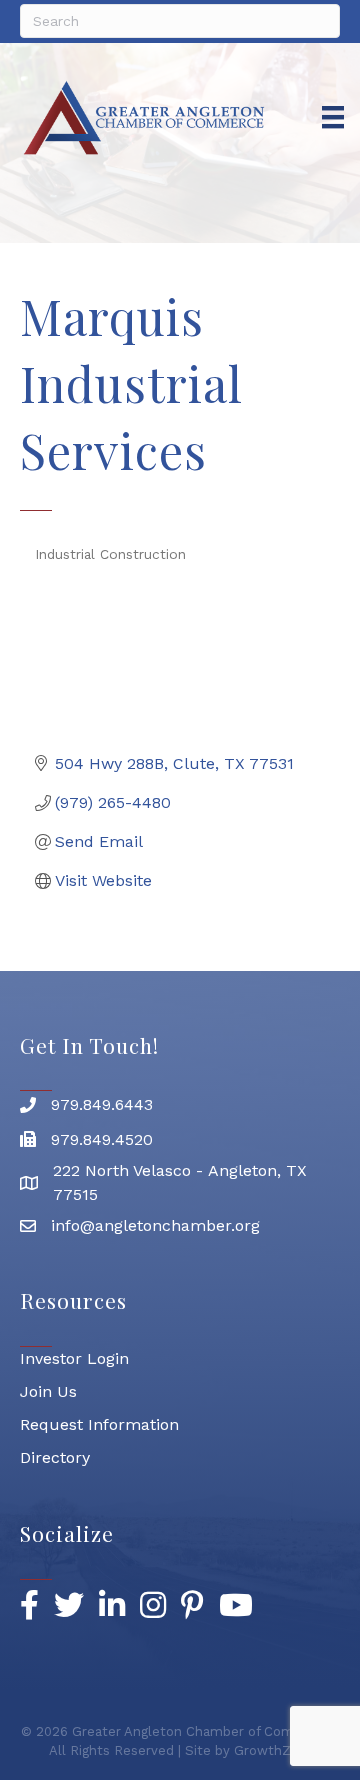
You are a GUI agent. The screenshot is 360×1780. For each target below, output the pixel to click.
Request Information (99, 1424)
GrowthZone (274, 1750)
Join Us (48, 1391)
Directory (55, 1457)
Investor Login (74, 1358)
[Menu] (333, 117)
